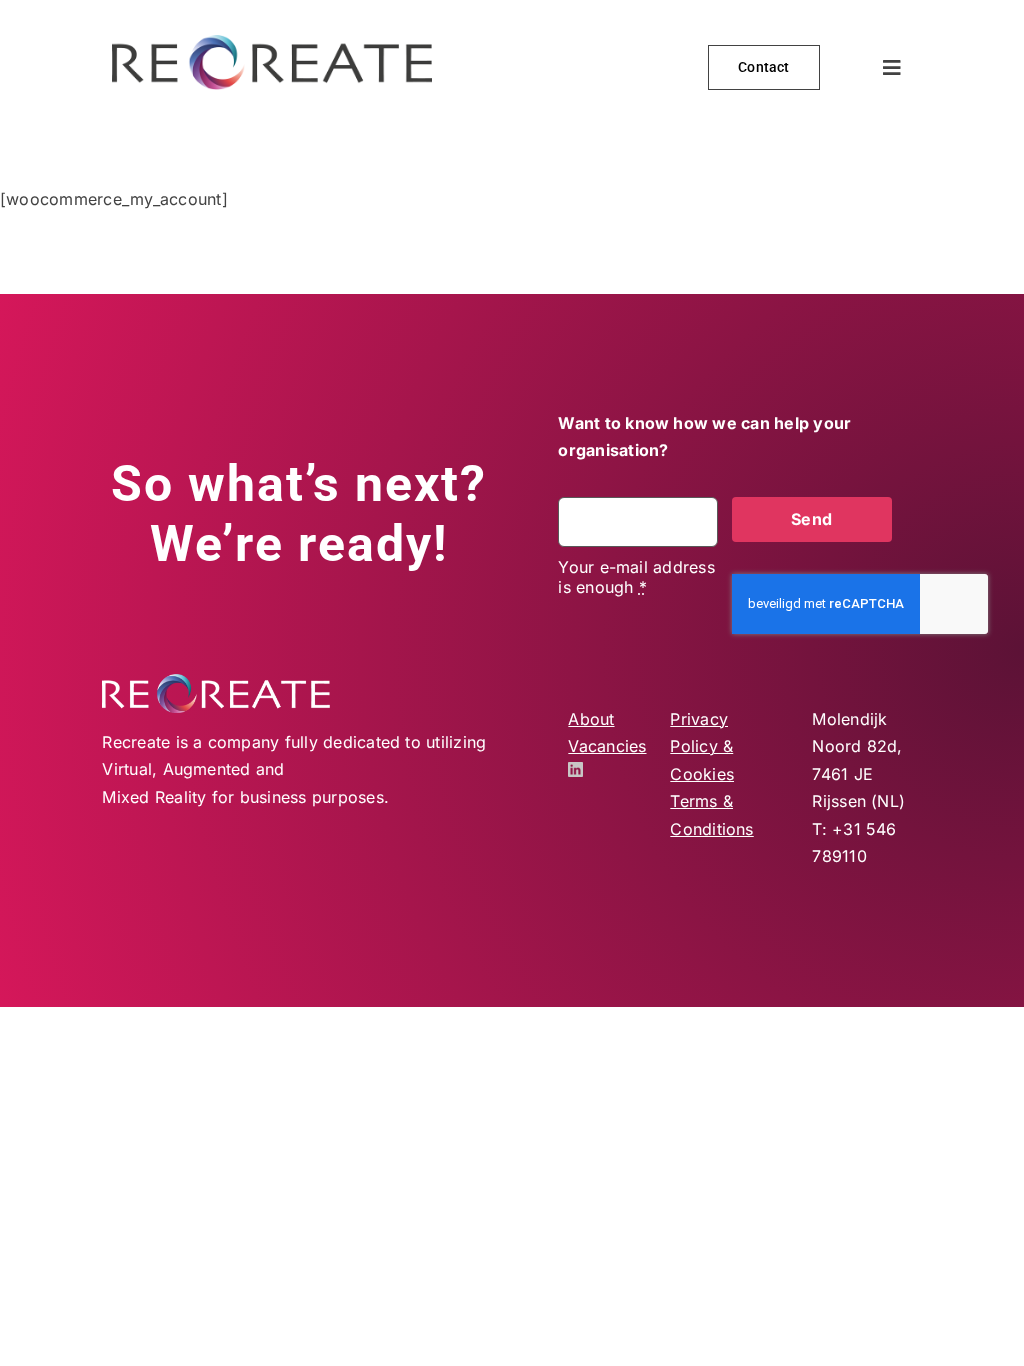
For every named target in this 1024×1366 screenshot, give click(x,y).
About (591, 719)
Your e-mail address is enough (636, 577)
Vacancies (607, 746)
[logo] (272, 43)
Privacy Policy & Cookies (702, 746)
